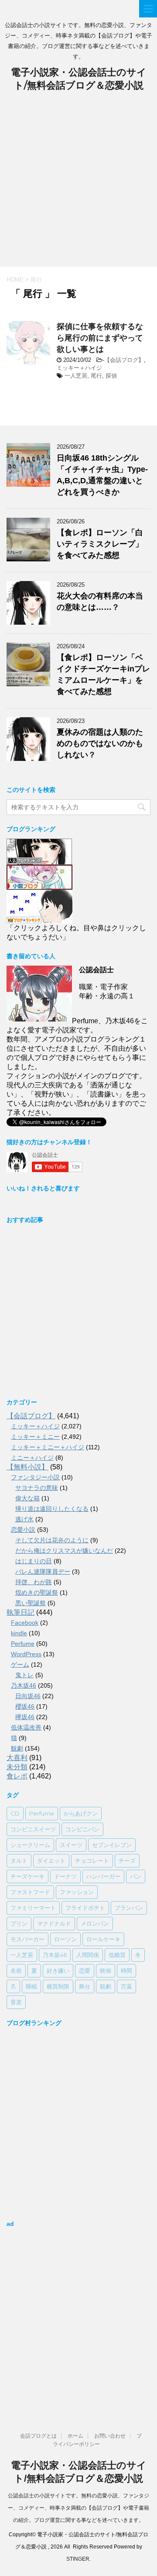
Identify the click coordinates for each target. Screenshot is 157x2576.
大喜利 (17, 1758)
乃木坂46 (24, 1685)
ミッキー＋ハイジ (79, 368)
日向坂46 (28, 1696)
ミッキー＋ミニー (35, 1437)
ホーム (75, 2436)
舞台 (85, 1986)
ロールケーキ (103, 1939)
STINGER (78, 2559)
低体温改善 (26, 1727)
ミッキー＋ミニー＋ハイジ (48, 1447)
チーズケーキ (27, 1876)
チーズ (127, 1861)
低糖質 (117, 1955)
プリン (19, 1923)
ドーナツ (65, 1876)
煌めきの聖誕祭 (37, 1592)
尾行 (96, 376)
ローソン (65, 1939)
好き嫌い (58, 1971)
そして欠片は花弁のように (52, 1540)
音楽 (16, 2002)
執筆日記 (20, 1612)
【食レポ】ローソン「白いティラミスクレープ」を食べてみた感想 (100, 544)
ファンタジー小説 (35, 1477)
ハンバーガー (103, 1876)
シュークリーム (30, 1845)
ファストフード (30, 1892)
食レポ (17, 1776)
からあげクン (81, 1813)
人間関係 (88, 1955)
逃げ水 (24, 1519)
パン (136, 1876)
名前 (16, 1971)
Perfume (23, 1644)
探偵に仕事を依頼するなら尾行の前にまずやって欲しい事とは (100, 338)
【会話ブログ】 (124, 360)
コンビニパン (82, 1829)
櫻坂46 (25, 1706)
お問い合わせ (110, 2436)
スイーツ (71, 1845)
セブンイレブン (112, 1845)
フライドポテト (85, 1908)
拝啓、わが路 (34, 1582)
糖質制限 (58, 1986)
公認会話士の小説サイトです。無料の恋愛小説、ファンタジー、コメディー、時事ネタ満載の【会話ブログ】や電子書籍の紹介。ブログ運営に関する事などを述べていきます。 (78, 2508)
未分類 (17, 1767)
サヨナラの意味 (37, 1488)
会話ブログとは (38, 2436)
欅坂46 (25, 1717)
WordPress (26, 1654)
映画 (106, 1971)
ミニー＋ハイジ (32, 1458)
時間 (126, 1971)
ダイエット (51, 1861)
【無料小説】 (27, 1467)
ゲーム (20, 1665)
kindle (19, 1633)
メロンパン (95, 1923)
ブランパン (129, 1908)
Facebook (25, 1623)
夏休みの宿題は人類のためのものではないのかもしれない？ (100, 743)
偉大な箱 (27, 1498)
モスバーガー (27, 1939)
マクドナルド (54, 1923)
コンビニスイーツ (33, 1829)
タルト (19, 1861)
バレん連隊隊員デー (43, 1572)
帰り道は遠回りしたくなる (52, 1509)
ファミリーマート (33, 1908)
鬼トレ (24, 1675)
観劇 (17, 1748)
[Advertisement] (78, 184)
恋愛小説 (23, 1530)
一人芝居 (76, 376)
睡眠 (31, 1986)
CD (15, 1813)
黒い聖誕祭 (31, 1603)
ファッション (77, 1892)
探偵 (111, 376)
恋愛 (85, 1971)
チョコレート (92, 1861)
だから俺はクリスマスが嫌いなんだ (64, 1551)
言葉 (126, 1986)
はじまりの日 (34, 1561)
